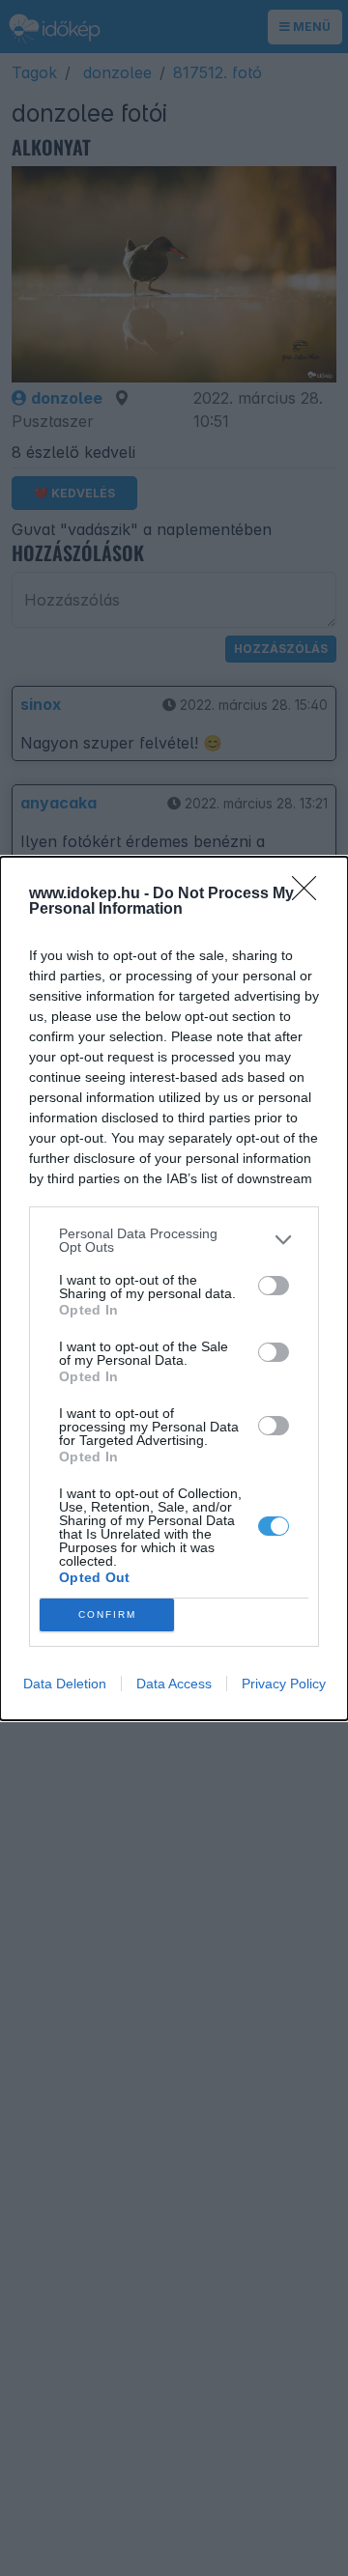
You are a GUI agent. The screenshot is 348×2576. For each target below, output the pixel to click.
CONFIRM (107, 1614)
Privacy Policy (284, 1684)
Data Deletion (65, 1684)
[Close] (310, 894)
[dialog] (174, 1288)
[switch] (274, 1286)
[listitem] (174, 1240)
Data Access (174, 1684)
